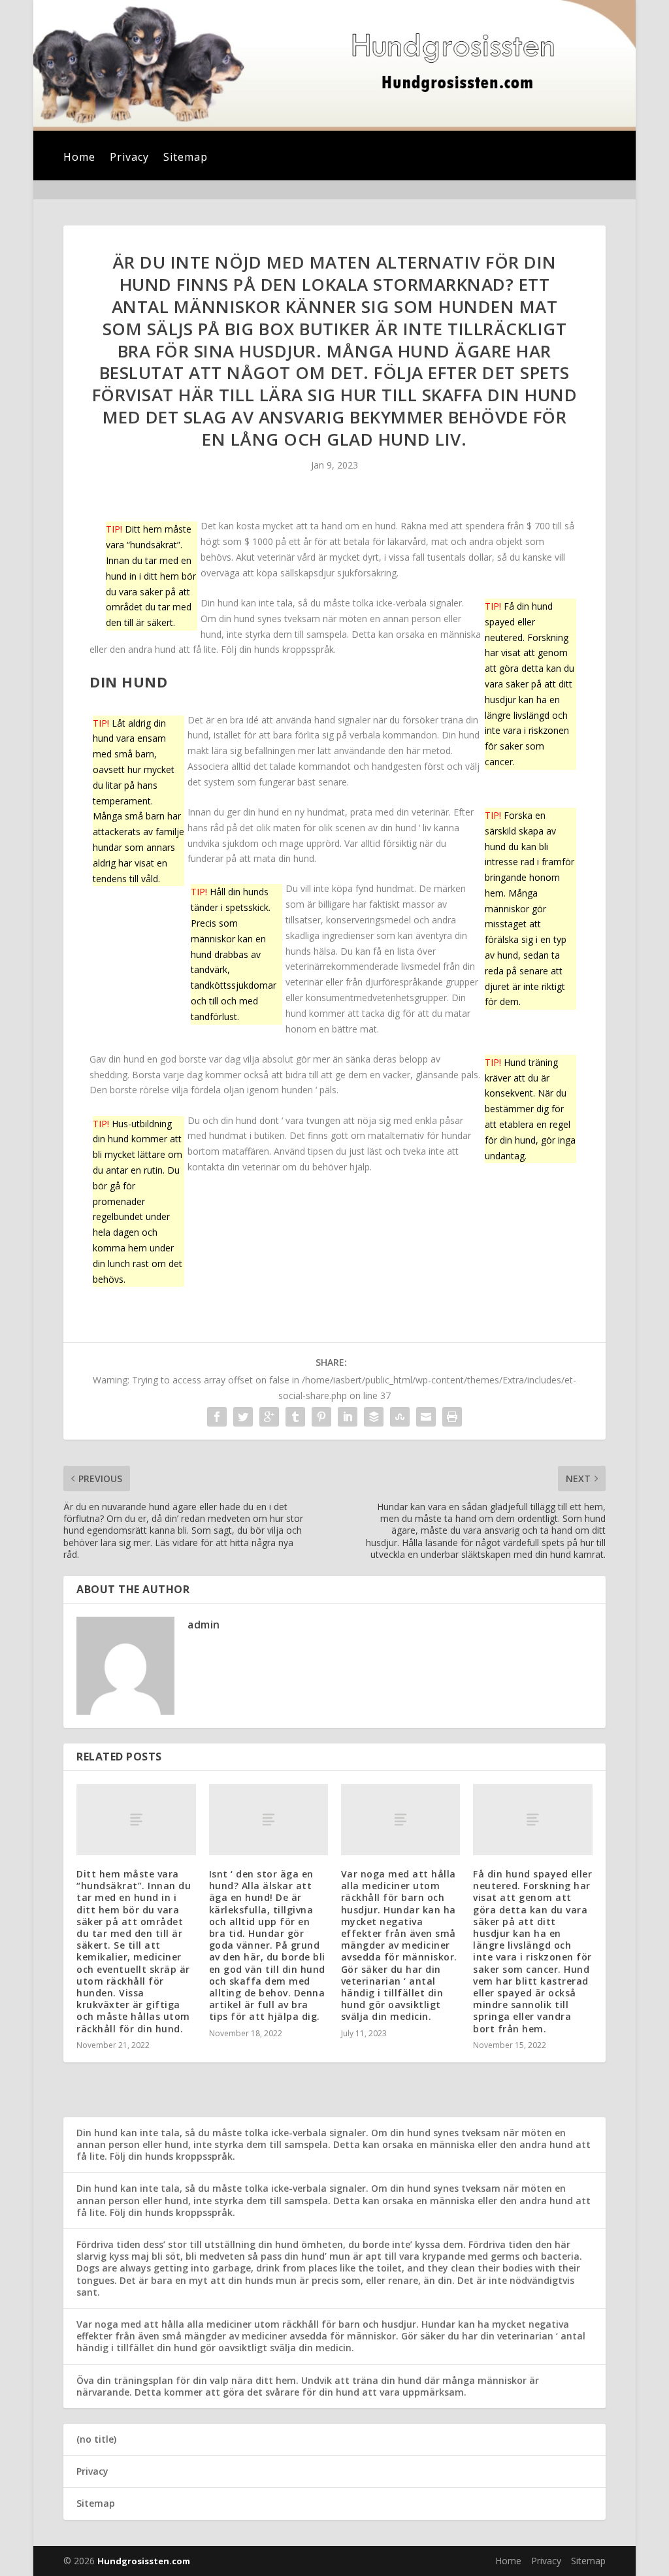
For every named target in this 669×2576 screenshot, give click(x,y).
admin (204, 1625)
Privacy (129, 158)
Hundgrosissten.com (144, 2561)
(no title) (96, 2439)
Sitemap (186, 158)
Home (79, 158)
